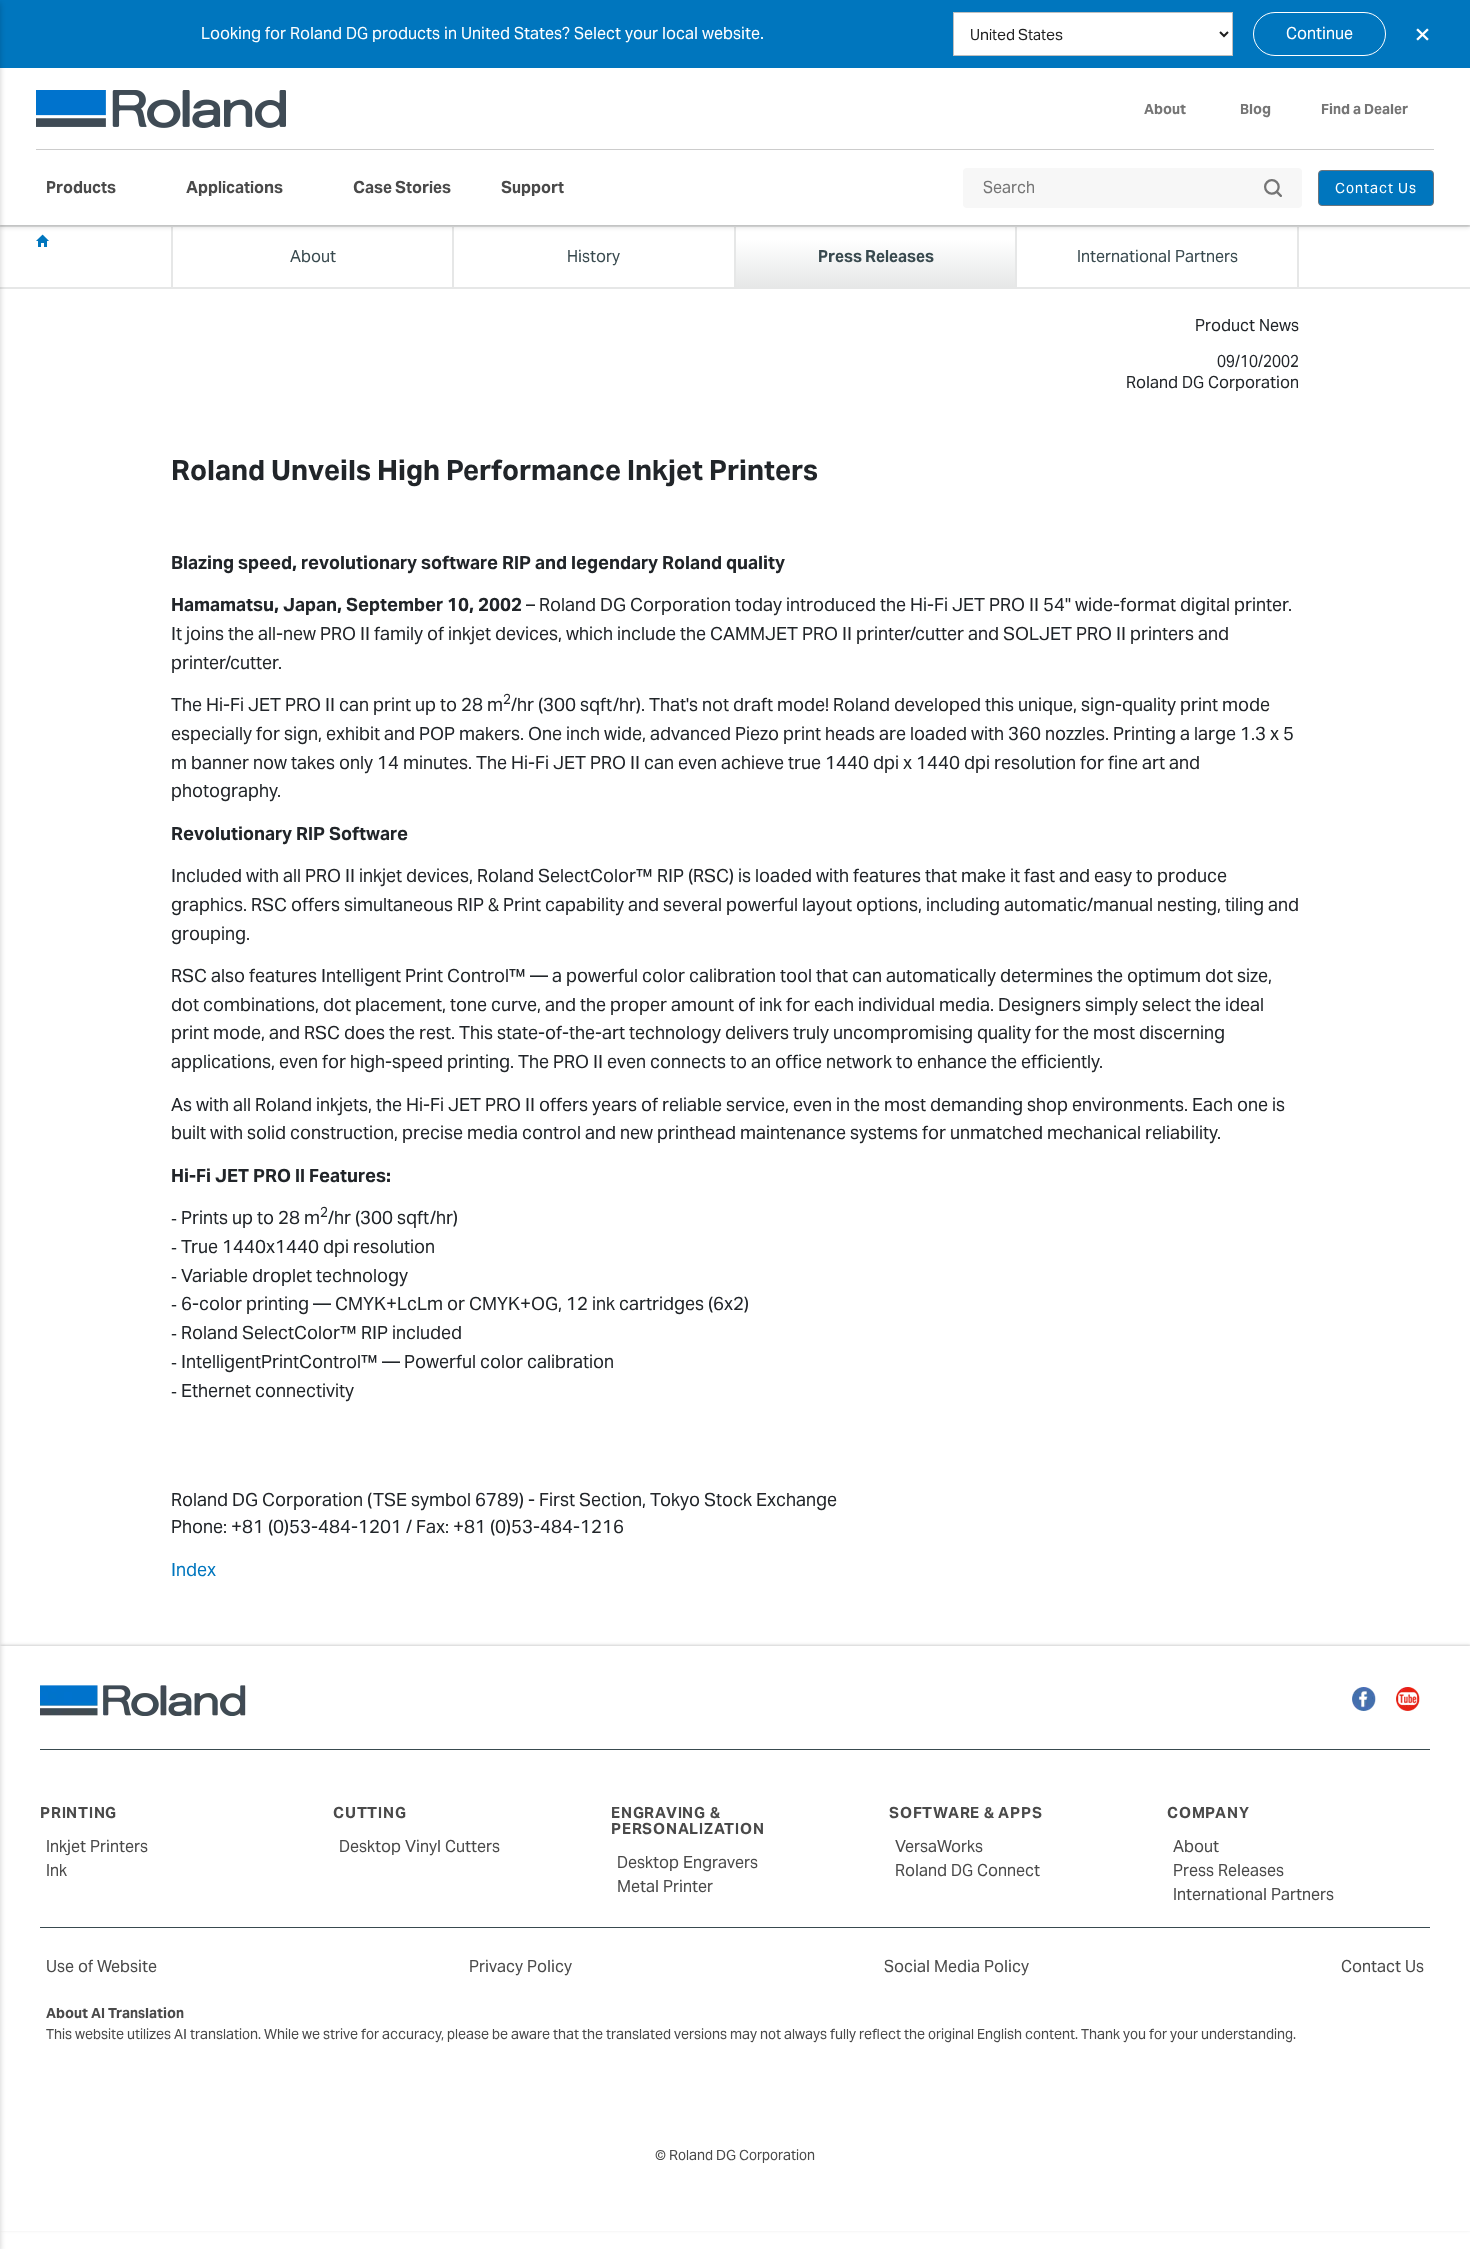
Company (1208, 1812)
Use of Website (101, 1966)
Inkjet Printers (97, 1846)
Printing (78, 1812)
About (1196, 1846)
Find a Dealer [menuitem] (1364, 109)
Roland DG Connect (967, 1870)
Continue (1319, 33)
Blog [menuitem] (1255, 109)
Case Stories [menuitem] (402, 187)
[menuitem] (91, 188)
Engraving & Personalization (687, 1821)
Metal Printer (665, 1886)
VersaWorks (939, 1846)
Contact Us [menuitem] (1376, 188)
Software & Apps (965, 1812)
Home (42, 241)
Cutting (369, 1812)
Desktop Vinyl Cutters (419, 1846)
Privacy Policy (520, 1966)
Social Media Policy (956, 1966)
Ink (56, 1870)
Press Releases (112, 241)
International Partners (1253, 1894)
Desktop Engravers (687, 1862)
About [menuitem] (1165, 109)
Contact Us (1382, 1966)
